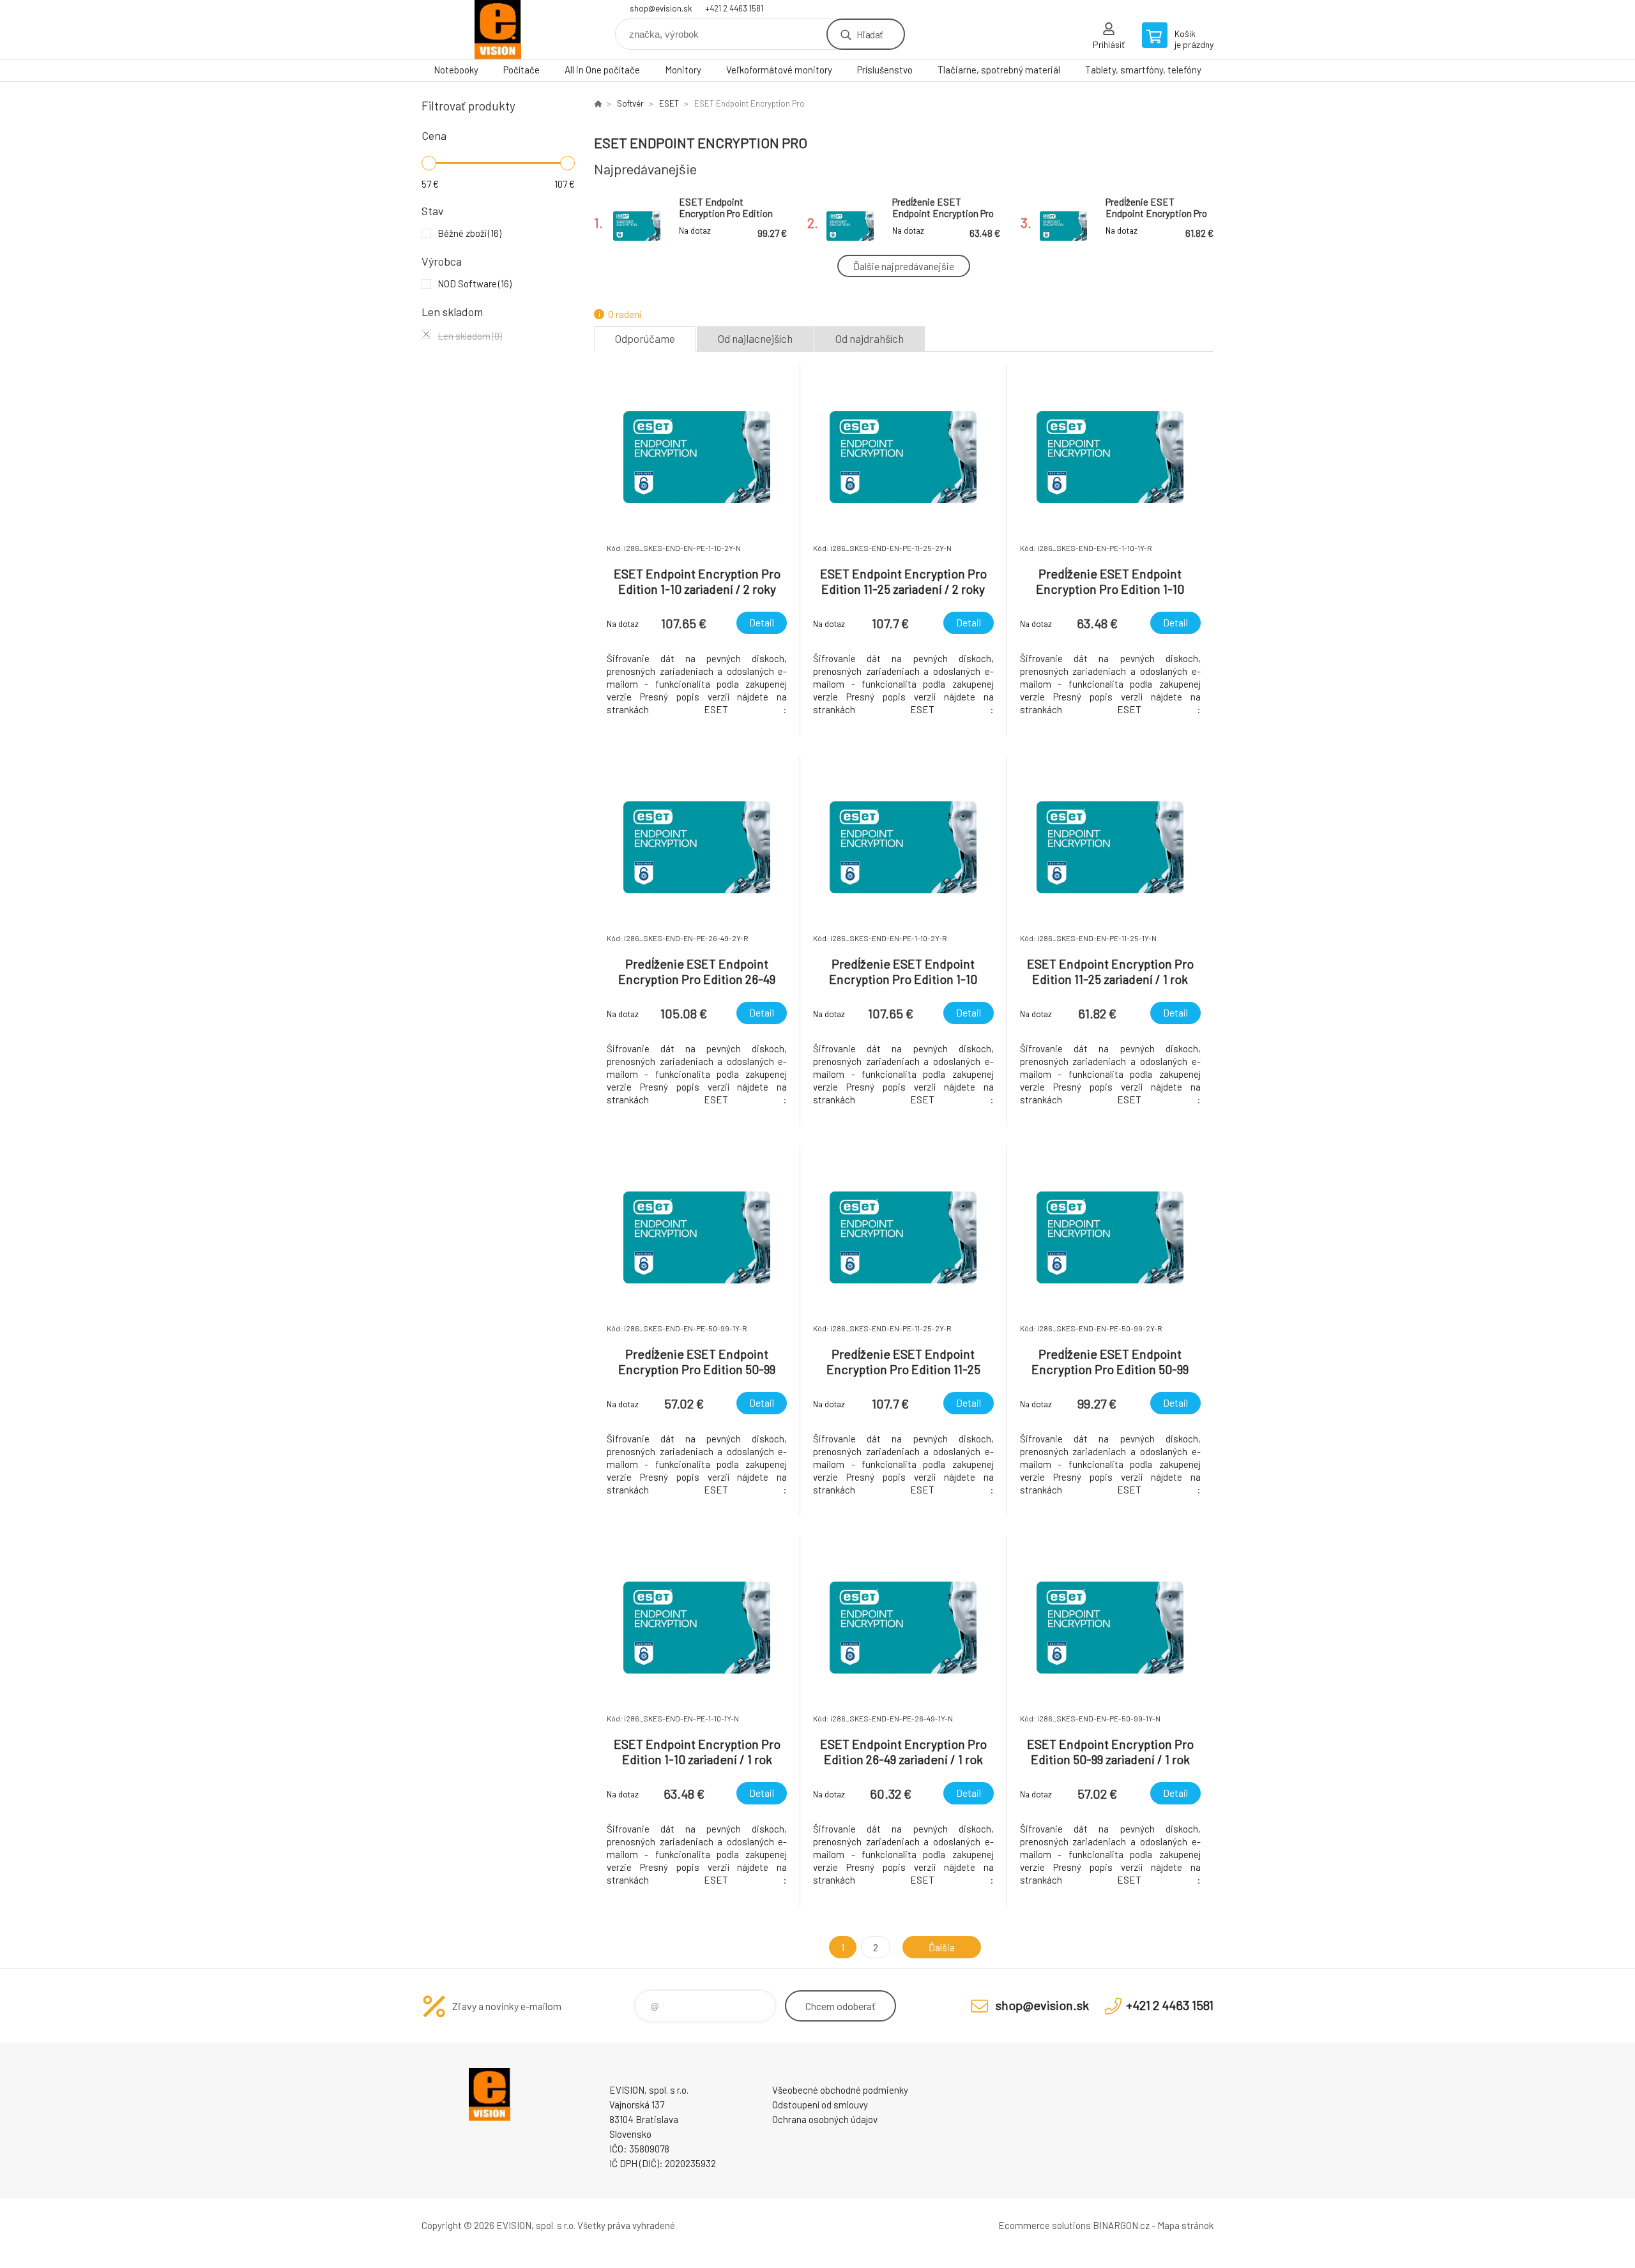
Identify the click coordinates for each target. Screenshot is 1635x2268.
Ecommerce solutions (1045, 2225)
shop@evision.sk (661, 8)
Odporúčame (645, 338)
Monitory (683, 70)
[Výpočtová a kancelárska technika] (598, 103)
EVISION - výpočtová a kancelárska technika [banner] (498, 30)
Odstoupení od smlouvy (820, 2105)
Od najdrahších (870, 338)
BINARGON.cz (1121, 2225)
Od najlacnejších (755, 338)
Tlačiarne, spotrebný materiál (999, 70)
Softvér (630, 103)
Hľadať (870, 34)
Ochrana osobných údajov (825, 2119)
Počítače (521, 70)
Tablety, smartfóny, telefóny (1143, 70)
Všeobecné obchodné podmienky (840, 2090)
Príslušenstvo (885, 70)
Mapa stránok (1185, 2225)
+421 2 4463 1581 (734, 8)
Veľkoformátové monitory (779, 70)
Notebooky (456, 70)
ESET (669, 103)
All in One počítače (602, 70)
